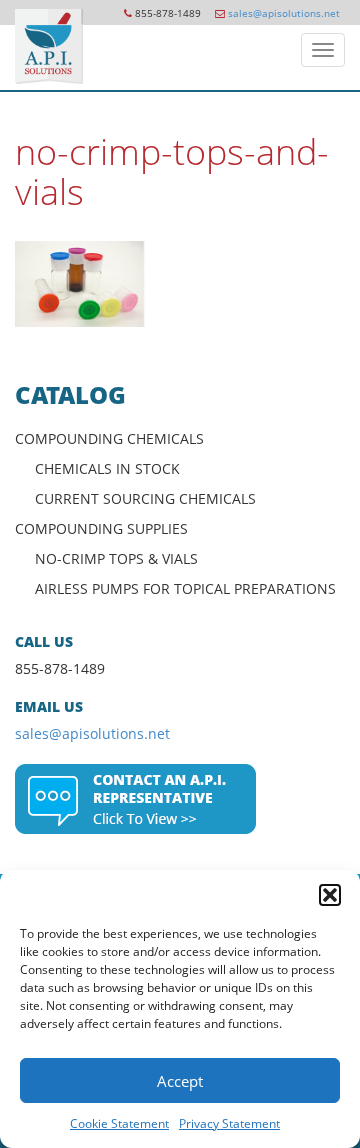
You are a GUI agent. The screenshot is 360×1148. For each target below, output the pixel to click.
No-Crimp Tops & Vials (116, 558)
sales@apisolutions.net (284, 13)
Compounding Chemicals (109, 438)
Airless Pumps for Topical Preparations (185, 588)
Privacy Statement (229, 1123)
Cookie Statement (119, 1123)
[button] (330, 895)
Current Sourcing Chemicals (145, 498)
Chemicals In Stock (107, 468)
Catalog (70, 394)
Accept (180, 1081)
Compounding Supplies (101, 528)
